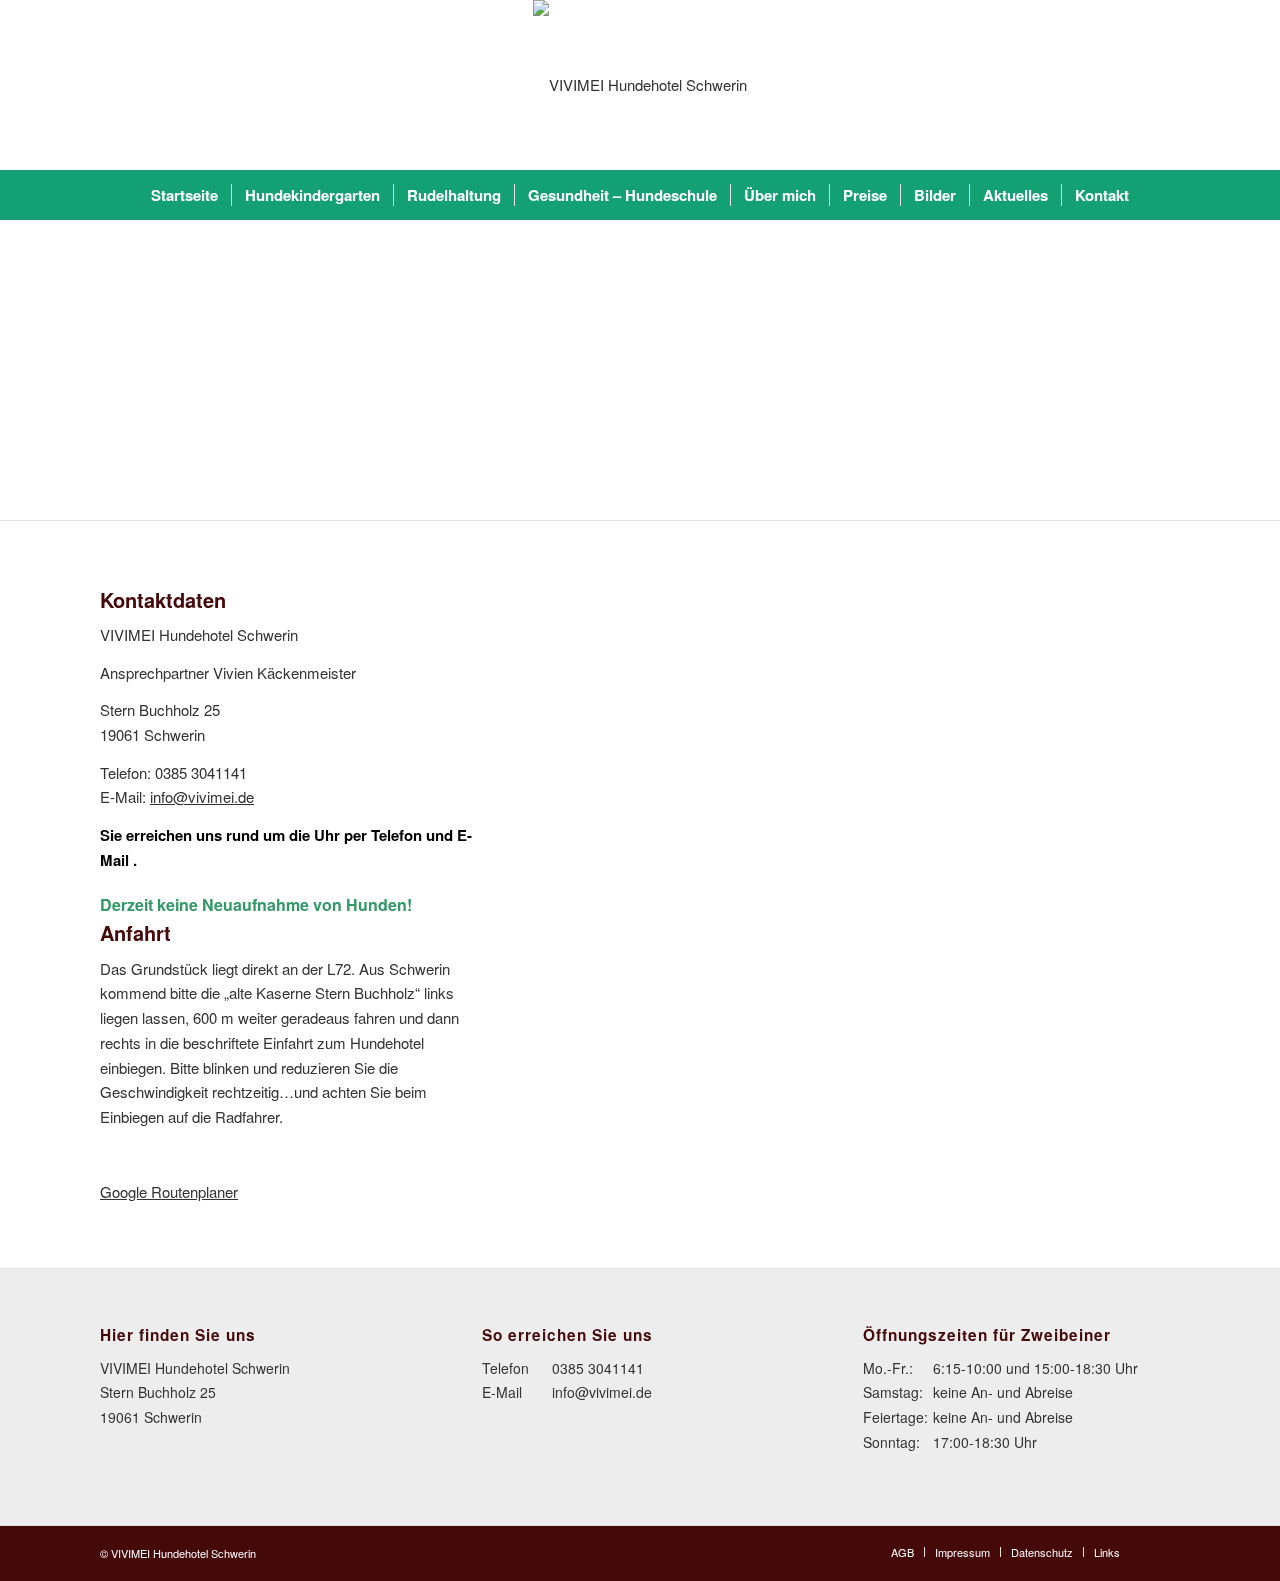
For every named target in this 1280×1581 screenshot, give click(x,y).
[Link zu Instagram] (1165, 1551)
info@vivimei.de (202, 796)
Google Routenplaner (169, 1191)
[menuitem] (184, 195)
